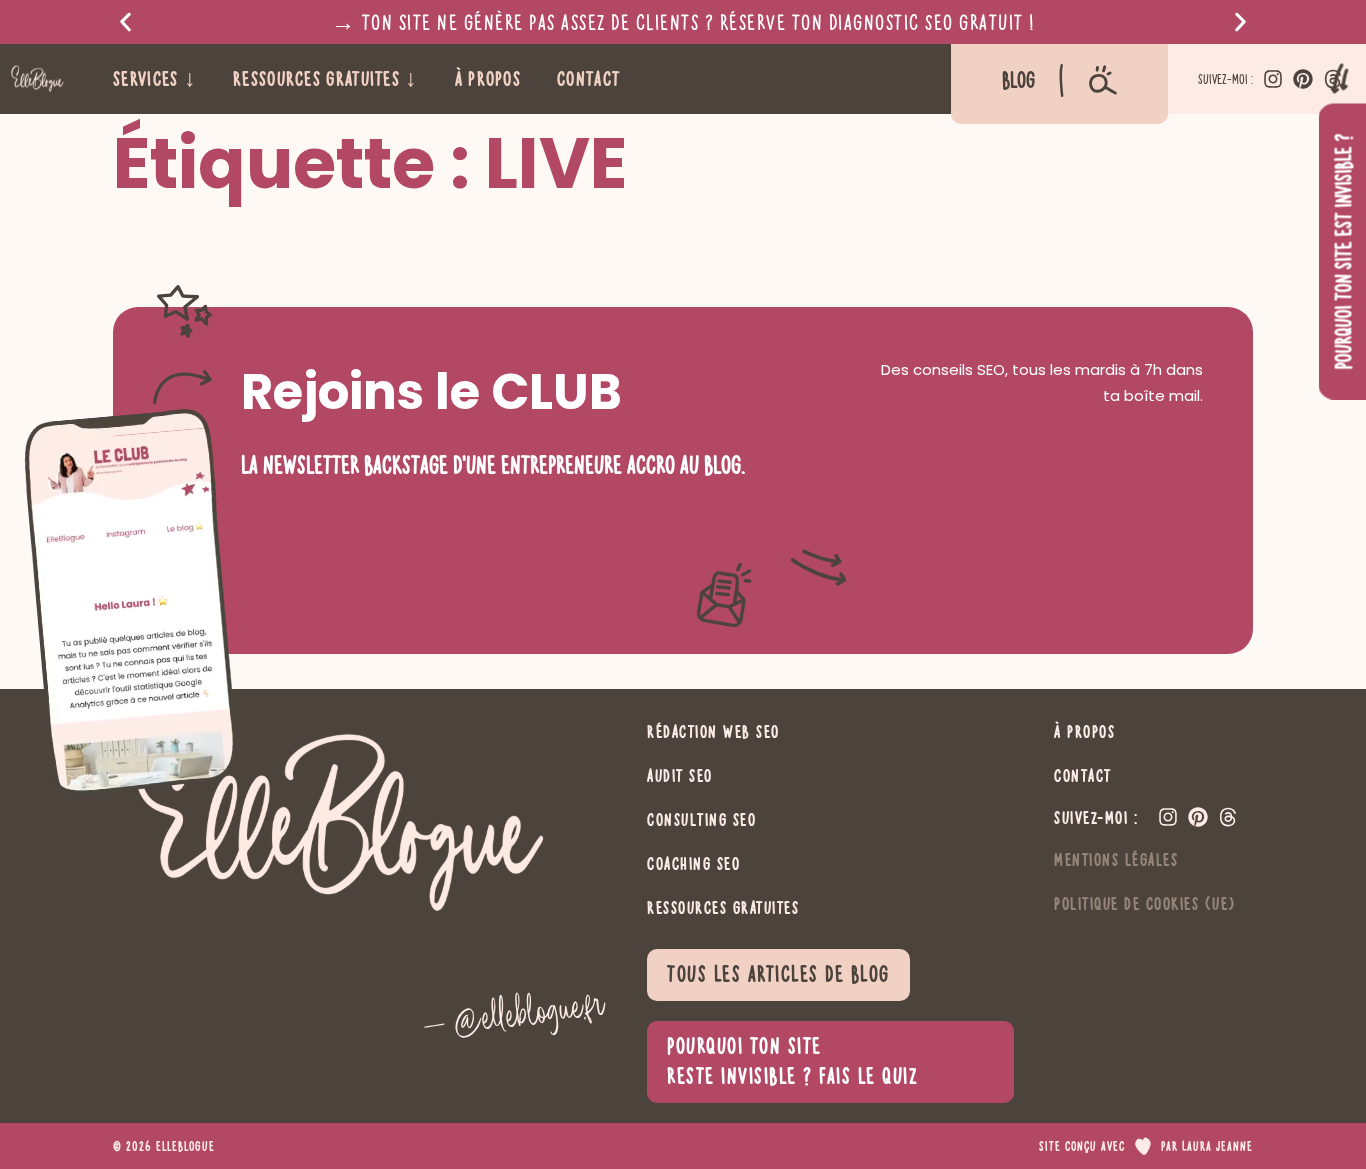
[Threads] (1228, 817)
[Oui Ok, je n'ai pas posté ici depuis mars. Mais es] (529, 948)
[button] (125, 22)
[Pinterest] (1303, 79)
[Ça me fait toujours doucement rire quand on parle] (200, 948)
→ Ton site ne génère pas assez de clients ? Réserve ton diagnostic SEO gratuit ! (683, 21)
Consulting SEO (701, 819)
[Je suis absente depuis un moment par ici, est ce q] (365, 948)
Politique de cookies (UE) (1145, 903)
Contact (588, 78)
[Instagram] (1273, 79)
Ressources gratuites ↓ (326, 78)
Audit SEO (680, 775)
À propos (488, 78)
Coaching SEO (693, 863)
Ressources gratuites (723, 907)
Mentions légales (1116, 859)
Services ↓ (155, 78)
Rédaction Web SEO (713, 731)
